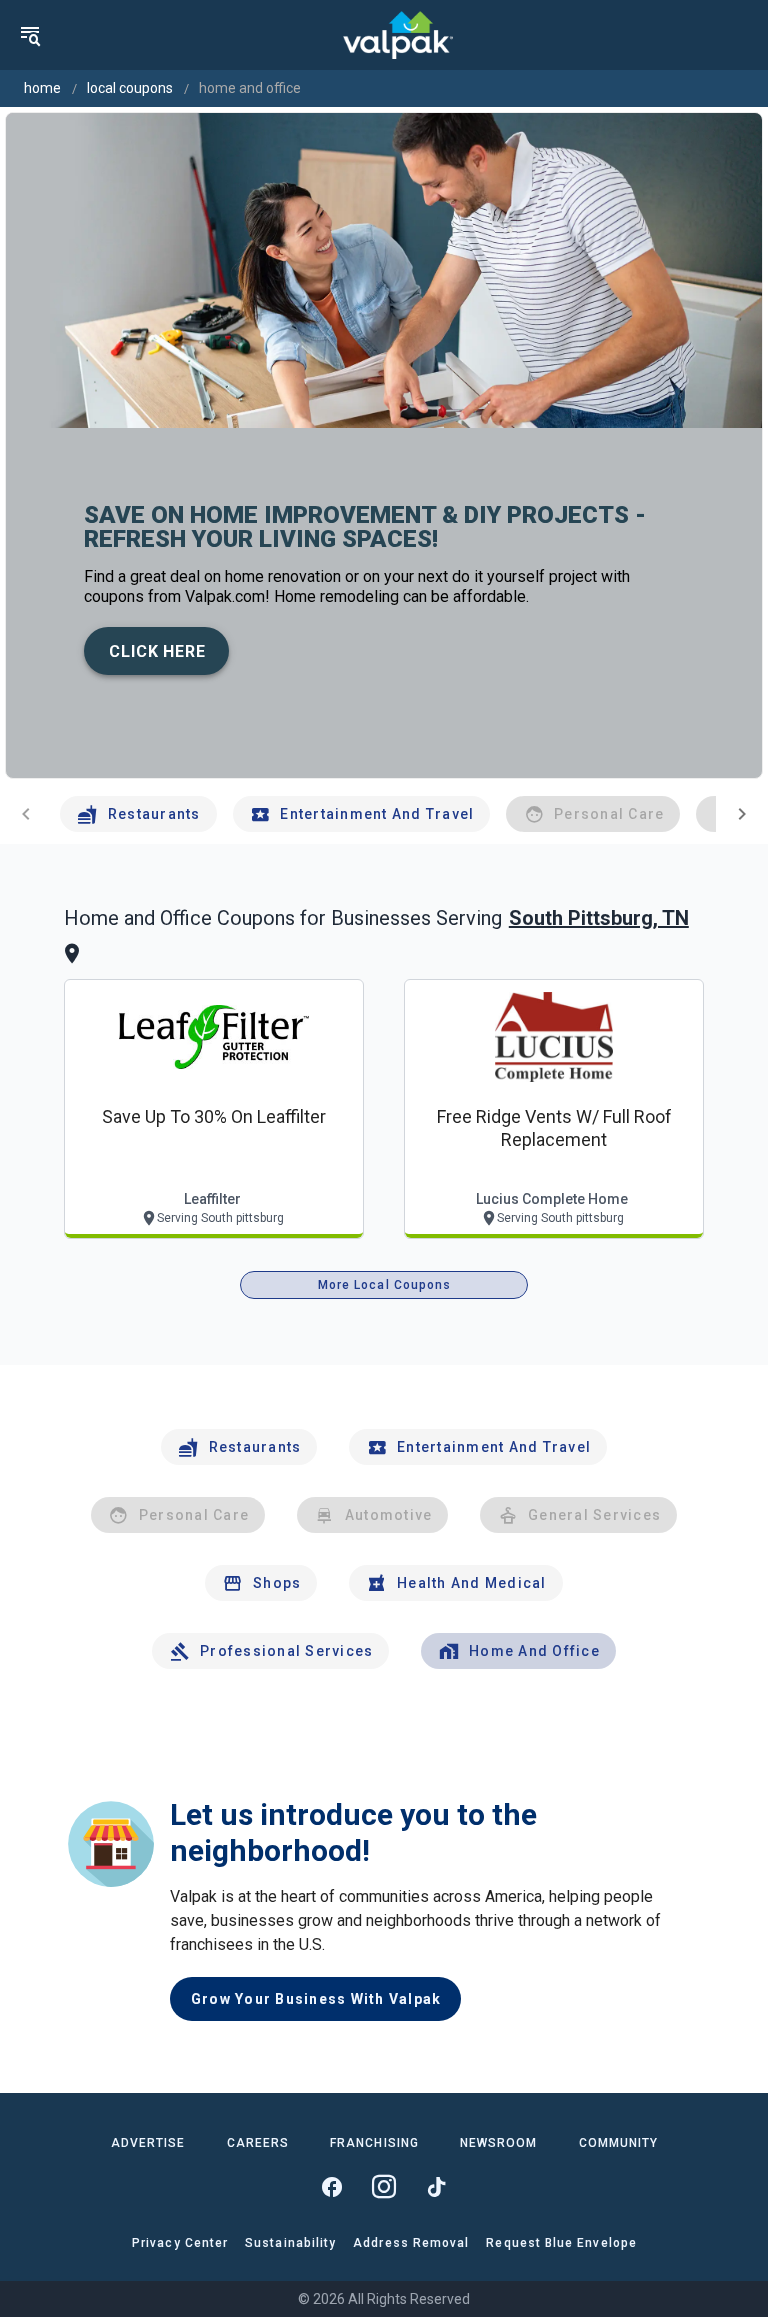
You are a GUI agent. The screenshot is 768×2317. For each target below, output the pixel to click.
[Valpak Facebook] (332, 2187)
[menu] (30, 35)
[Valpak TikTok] (436, 2187)
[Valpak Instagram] (384, 2187)
